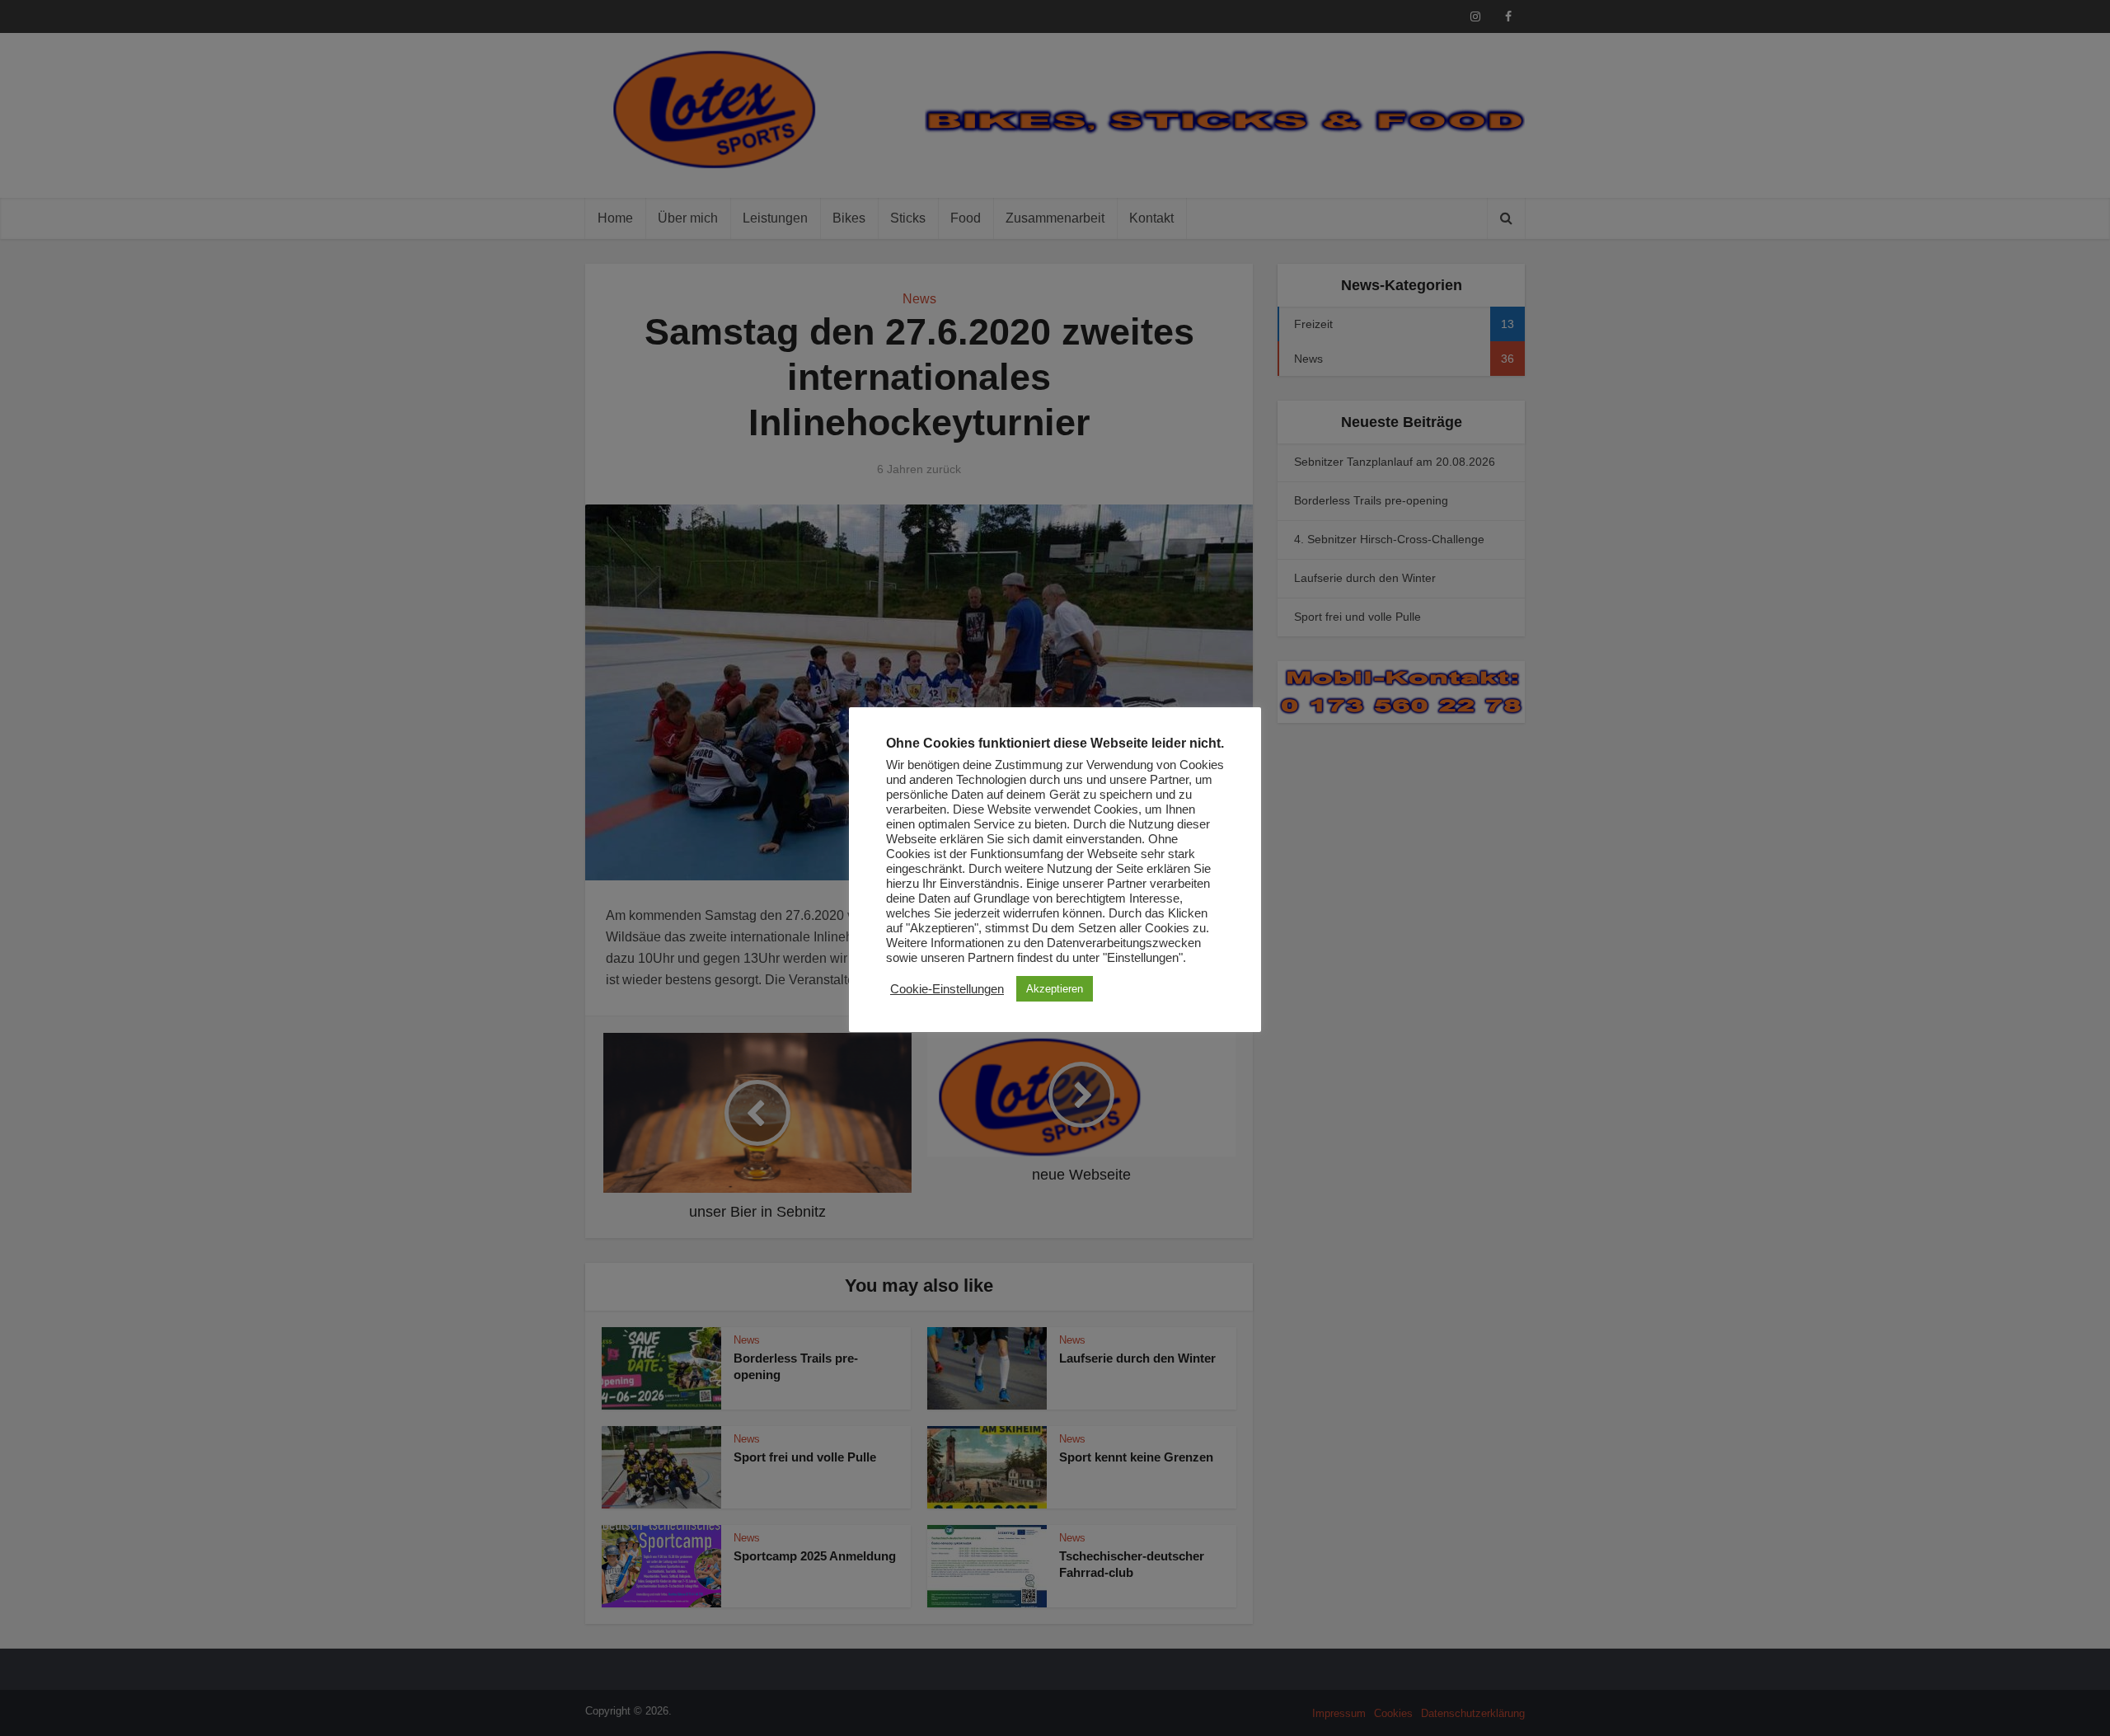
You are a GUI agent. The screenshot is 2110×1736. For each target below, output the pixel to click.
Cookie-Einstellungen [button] (947, 989)
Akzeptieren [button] (1055, 989)
